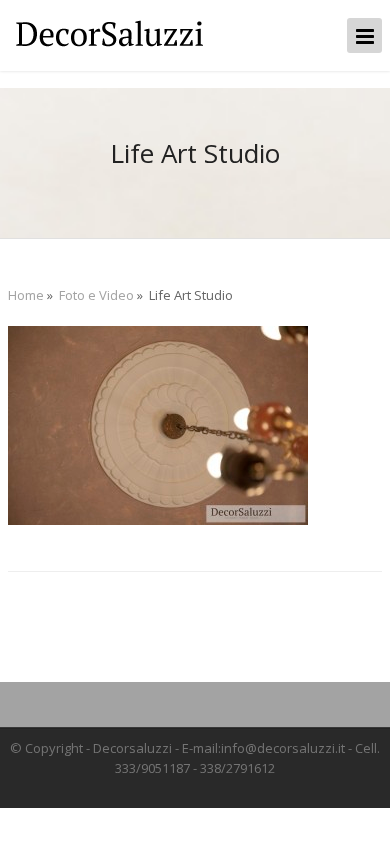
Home (26, 295)
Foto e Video (96, 295)
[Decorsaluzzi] (108, 48)
